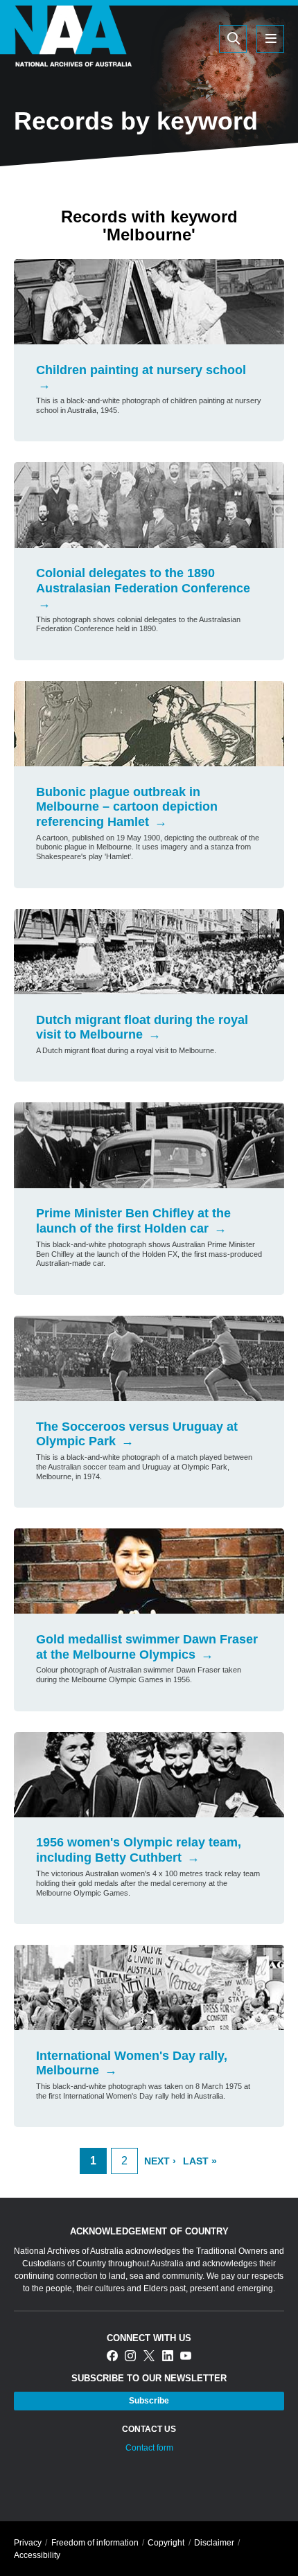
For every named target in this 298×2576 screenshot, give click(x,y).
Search (167, 38)
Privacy (28, 2543)
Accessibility (37, 2555)
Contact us (149, 2429)
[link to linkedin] (168, 2357)
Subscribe (149, 2401)
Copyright (166, 2543)
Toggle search (233, 39)
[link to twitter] (149, 2357)
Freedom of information (95, 2543)
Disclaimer (214, 2543)
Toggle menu (270, 39)
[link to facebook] (112, 2357)
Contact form (149, 2448)
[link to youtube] (186, 2357)
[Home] (66, 58)
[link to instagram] (130, 2357)
